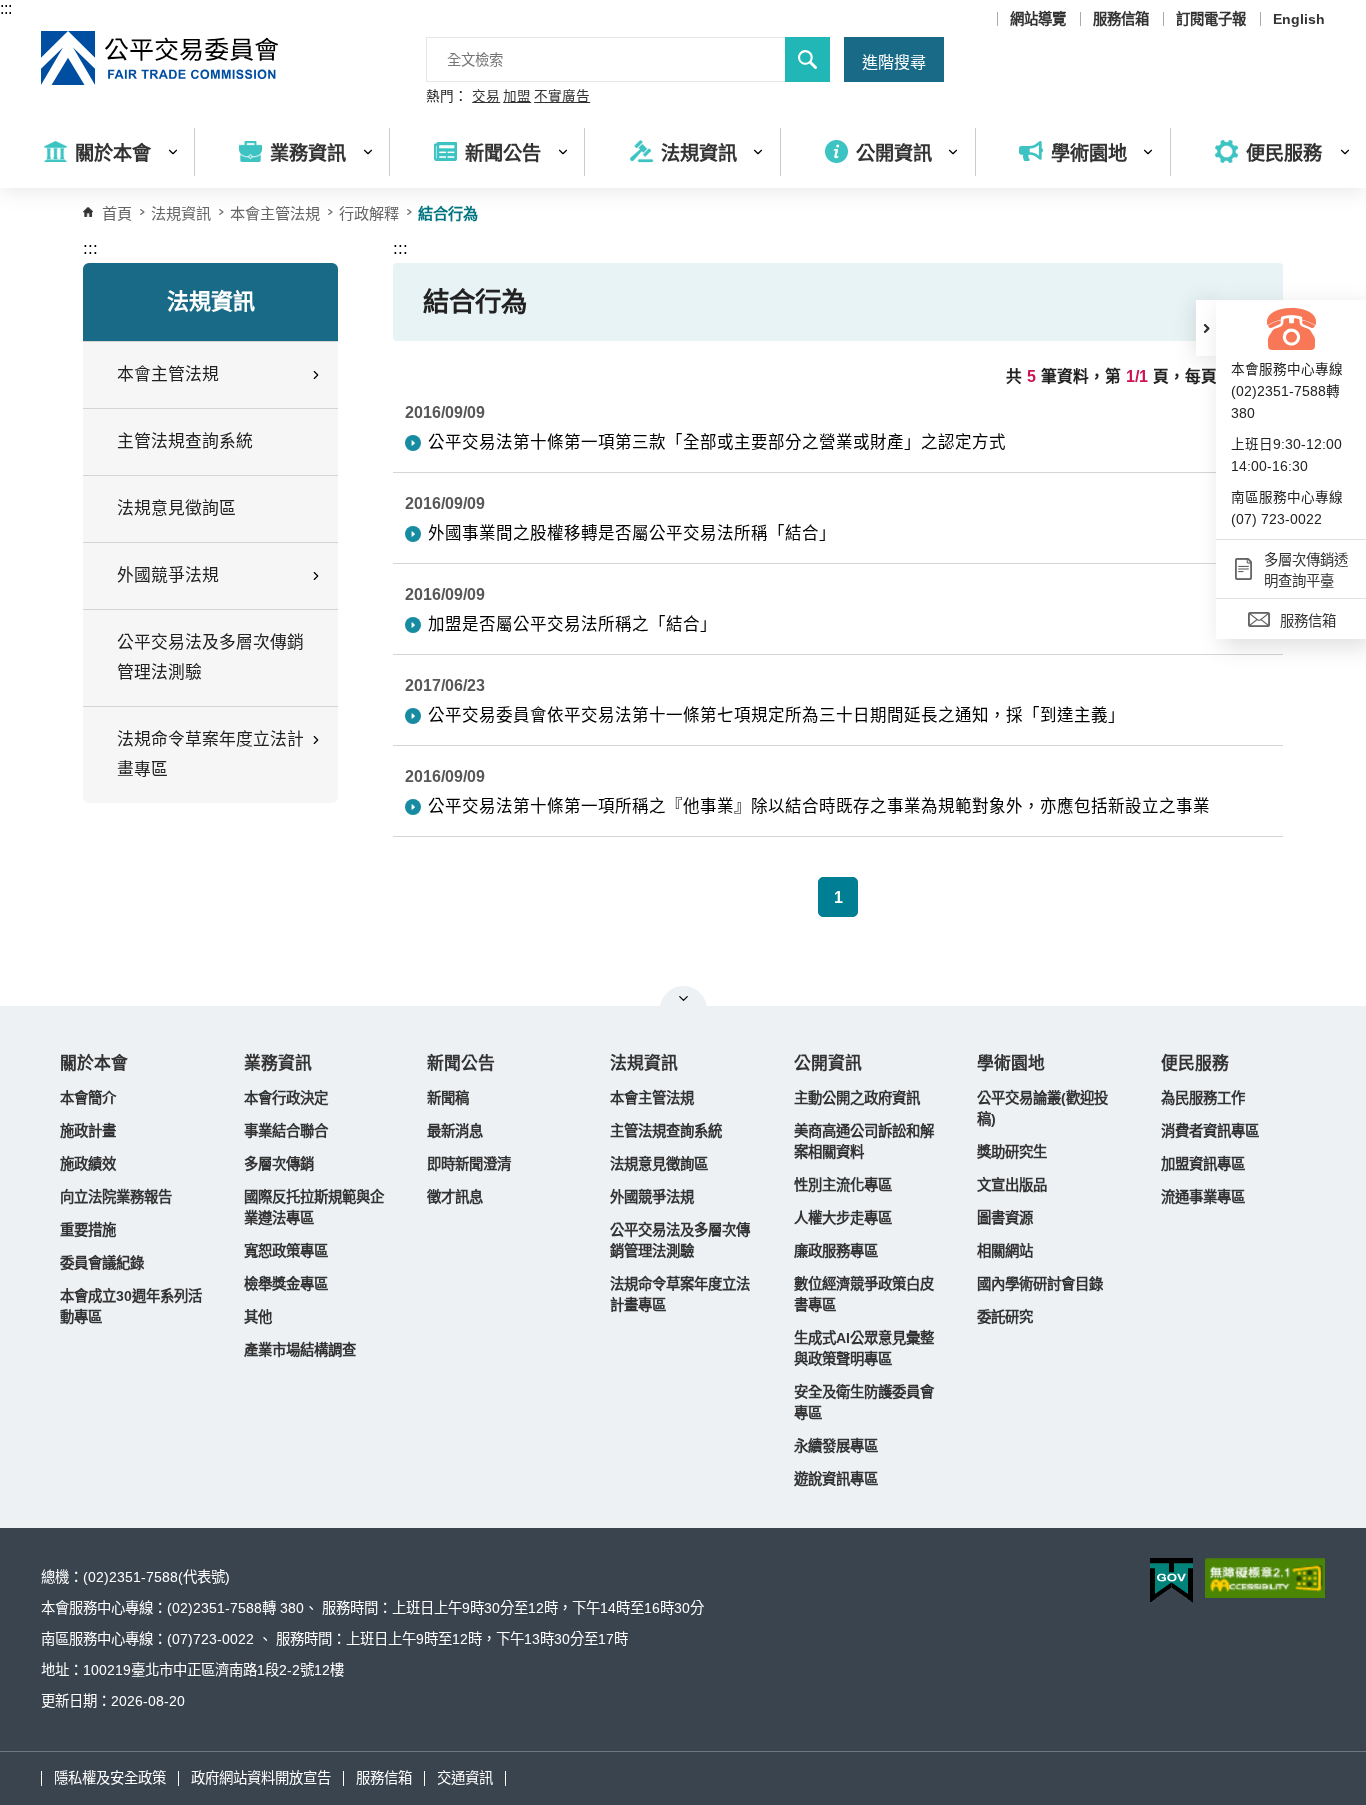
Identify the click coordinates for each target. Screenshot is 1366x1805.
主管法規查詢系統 (185, 441)
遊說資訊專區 (836, 1479)
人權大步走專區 (843, 1218)
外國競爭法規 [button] (168, 575)
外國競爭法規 (652, 1197)
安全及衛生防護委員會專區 (864, 1402)
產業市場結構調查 (300, 1350)
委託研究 (1005, 1317)
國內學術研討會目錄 (1040, 1284)
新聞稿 (448, 1098)
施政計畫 (88, 1131)
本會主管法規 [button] (168, 374)
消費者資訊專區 (1210, 1131)
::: (6, 8)
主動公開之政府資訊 (857, 1098)
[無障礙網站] (1265, 1578)
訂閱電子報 (1211, 19)
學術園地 (1011, 1063)
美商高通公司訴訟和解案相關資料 (864, 1141)
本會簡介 (88, 1098)
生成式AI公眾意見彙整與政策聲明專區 (864, 1348)
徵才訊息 (455, 1197)
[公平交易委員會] (161, 58)
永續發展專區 (836, 1446)
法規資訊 (644, 1063)
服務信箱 (1121, 19)
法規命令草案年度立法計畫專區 (680, 1294)
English (1299, 19)
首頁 (117, 213)
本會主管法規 (275, 213)
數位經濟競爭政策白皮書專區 (864, 1294)
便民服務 (1195, 1063)
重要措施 (88, 1230)
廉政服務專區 (836, 1251)
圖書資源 (1005, 1218)
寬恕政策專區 (286, 1251)
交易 (486, 97)
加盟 (517, 97)
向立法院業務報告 (116, 1197)
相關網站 (1005, 1251)
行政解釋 (369, 213)
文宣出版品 (1012, 1185)
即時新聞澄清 (469, 1164)
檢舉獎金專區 (286, 1284)
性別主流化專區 (843, 1185)
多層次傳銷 (279, 1164)
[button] (1206, 328)
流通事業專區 (1203, 1197)
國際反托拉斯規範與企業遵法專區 (314, 1207)
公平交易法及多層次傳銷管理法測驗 (210, 657)
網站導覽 (1038, 19)
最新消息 (455, 1131)
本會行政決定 (286, 1098)
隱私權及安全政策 (110, 1778)
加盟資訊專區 (1203, 1164)
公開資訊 (828, 1063)
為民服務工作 (1203, 1098)
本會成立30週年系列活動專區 (131, 1306)
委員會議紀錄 (102, 1263)
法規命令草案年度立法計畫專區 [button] (210, 754)
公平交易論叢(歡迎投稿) (1042, 1108)
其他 (258, 1317)
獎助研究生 (1012, 1152)
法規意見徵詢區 (176, 508)
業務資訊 (278, 1063)
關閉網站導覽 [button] (683, 998)
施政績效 (88, 1164)
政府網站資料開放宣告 (261, 1778)
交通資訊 (465, 1778)
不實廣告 (562, 97)
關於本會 (94, 1063)
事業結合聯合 (286, 1131)
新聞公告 (461, 1063)
